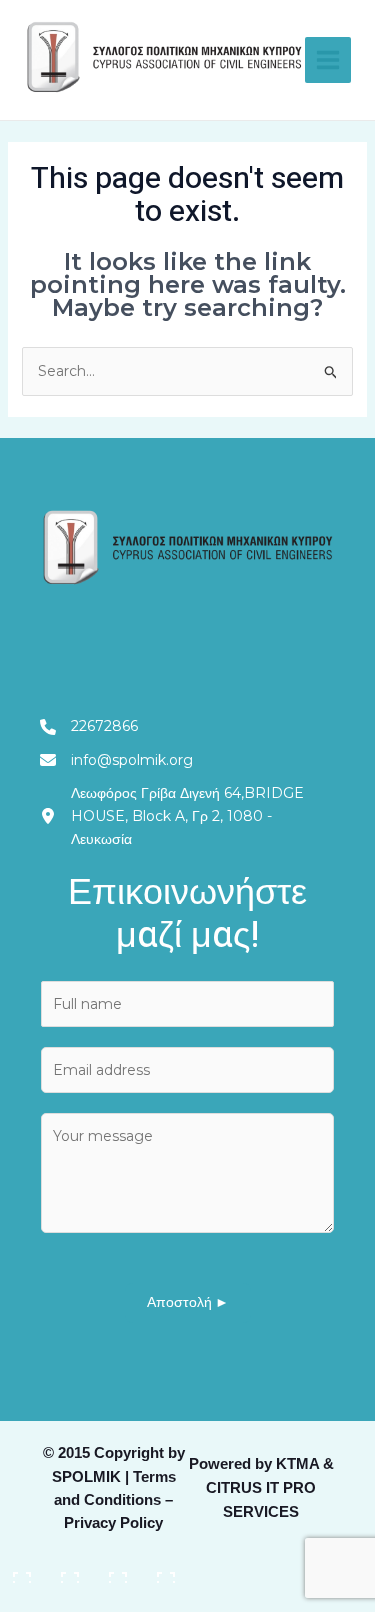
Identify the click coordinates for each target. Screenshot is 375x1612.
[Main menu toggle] (328, 60)
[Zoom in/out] (22, 1570)
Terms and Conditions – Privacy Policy (115, 1499)
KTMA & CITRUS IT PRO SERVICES (270, 1488)
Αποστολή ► (188, 1302)
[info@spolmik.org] (116, 760)
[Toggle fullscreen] (70, 1570)
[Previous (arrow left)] (22, 1599)
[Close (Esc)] (166, 1570)
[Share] (118, 1570)
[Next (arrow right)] (70, 1599)
